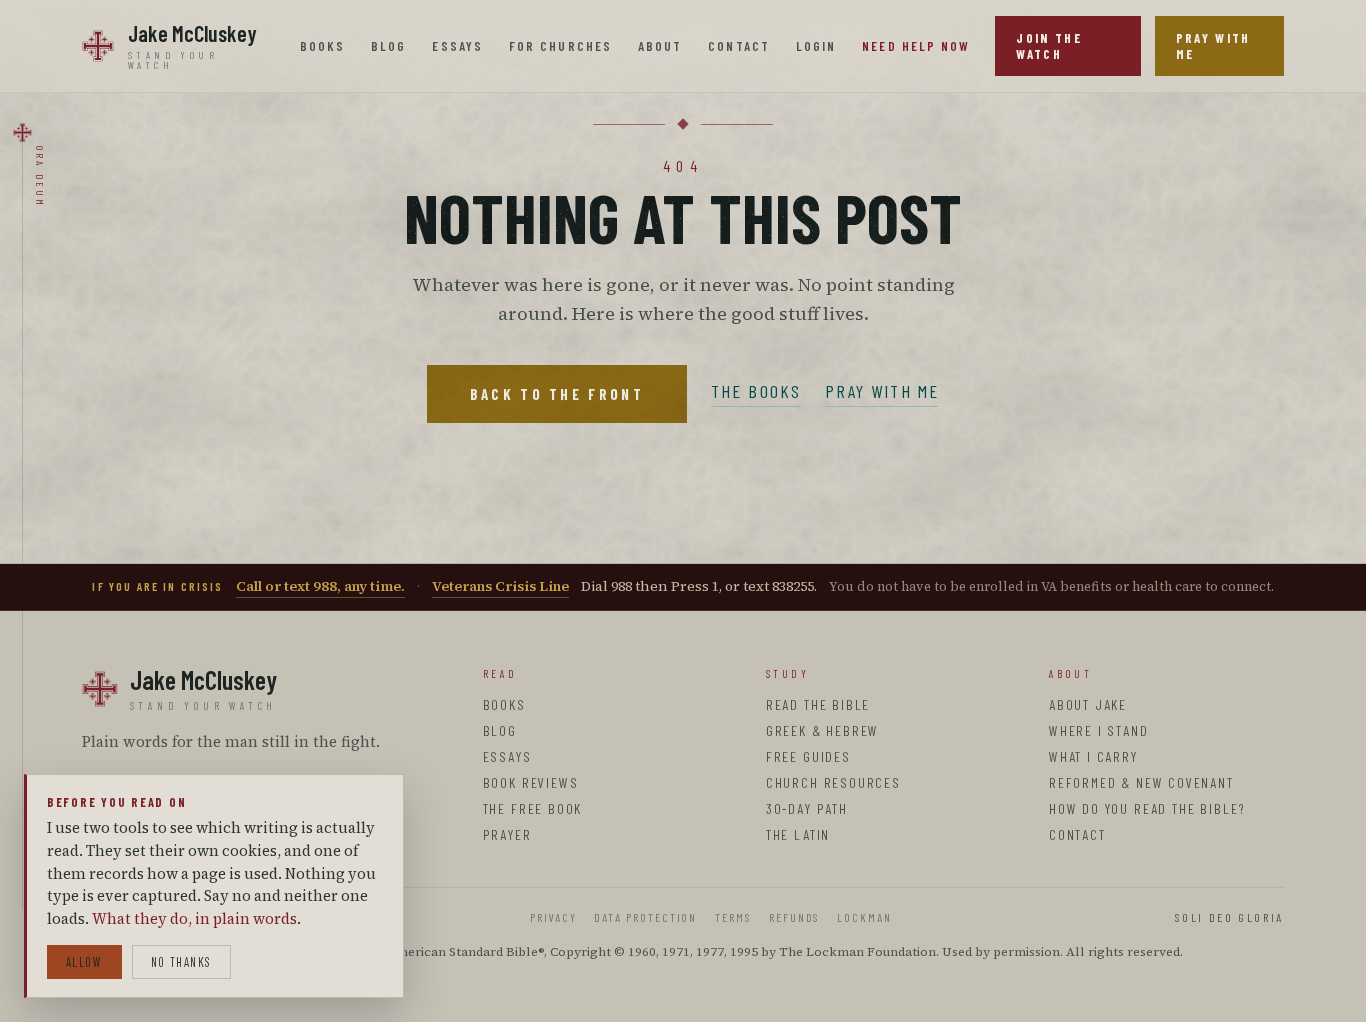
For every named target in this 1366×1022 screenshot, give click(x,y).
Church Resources (833, 782)
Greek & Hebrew (822, 730)
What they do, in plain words (194, 919)
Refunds (794, 917)
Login (816, 46)
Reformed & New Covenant (1141, 782)
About (660, 46)
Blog (388, 46)
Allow (84, 962)
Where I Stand (1099, 730)
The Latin (798, 834)
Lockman (864, 917)
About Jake (1088, 704)
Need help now (916, 46)
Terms (733, 917)
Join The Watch (1049, 46)
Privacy (553, 917)
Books (322, 46)
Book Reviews (531, 782)
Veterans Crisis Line (500, 586)
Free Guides (808, 756)
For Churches (560, 46)
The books (756, 391)
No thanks (181, 962)
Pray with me (882, 391)
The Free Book (533, 808)
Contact (739, 46)
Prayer (507, 834)
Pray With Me (1213, 46)
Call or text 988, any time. (320, 586)
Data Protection (645, 917)
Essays (457, 46)
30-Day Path (807, 808)
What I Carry (1093, 756)
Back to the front (557, 394)
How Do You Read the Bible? (1147, 808)
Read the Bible (818, 704)
